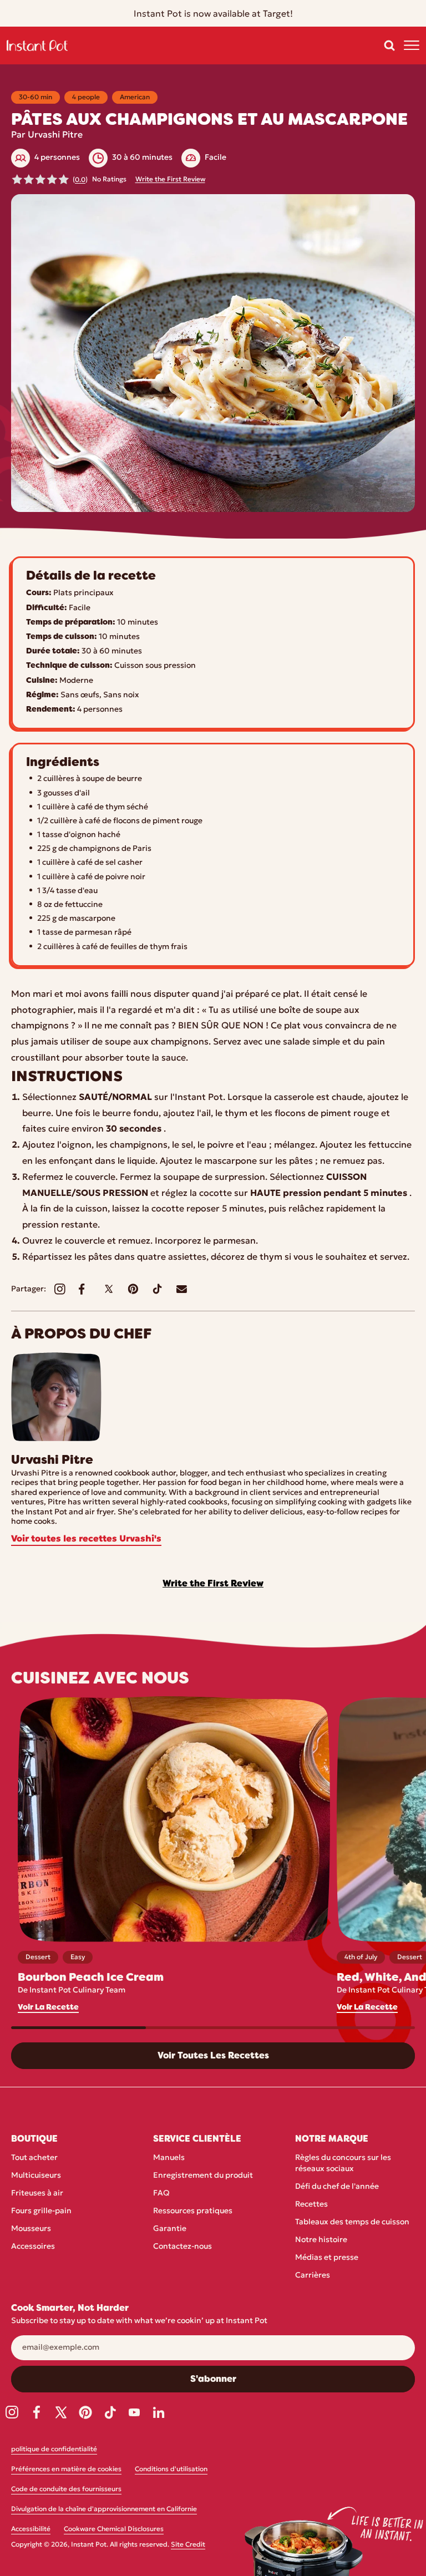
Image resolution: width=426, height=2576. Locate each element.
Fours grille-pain (41, 2211)
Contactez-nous (182, 2247)
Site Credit (188, 2545)
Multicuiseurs (36, 2176)
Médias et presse (327, 2258)
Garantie (170, 2229)
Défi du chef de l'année (337, 2187)
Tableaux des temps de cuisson (352, 2222)
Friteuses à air (37, 2194)
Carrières (313, 2276)
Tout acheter (34, 2158)
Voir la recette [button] (48, 2007)
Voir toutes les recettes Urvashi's (86, 1539)
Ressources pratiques (193, 2211)
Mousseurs (31, 2229)
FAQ (161, 2194)
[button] (389, 45)
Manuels (169, 2158)
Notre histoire (321, 2240)
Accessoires (33, 2247)
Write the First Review (170, 180)
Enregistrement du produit (203, 2176)
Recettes (311, 2205)
